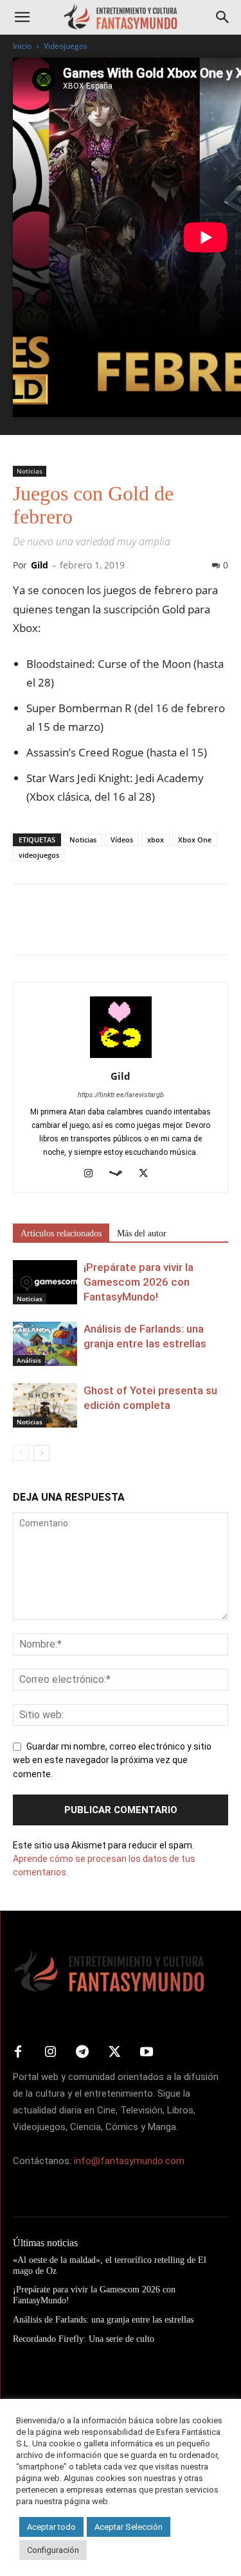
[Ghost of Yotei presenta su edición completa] (45, 1405)
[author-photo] (121, 1058)
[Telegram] (144, 928)
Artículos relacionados (61, 1233)
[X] (55, 928)
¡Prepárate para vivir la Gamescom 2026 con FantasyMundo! (138, 1282)
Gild (40, 565)
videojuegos (39, 855)
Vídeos (122, 840)
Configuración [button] (53, 2550)
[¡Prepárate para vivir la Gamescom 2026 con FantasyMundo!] (45, 1282)
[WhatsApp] (114, 928)
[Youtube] (147, 2052)
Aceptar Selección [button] (129, 2527)
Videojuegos (66, 46)
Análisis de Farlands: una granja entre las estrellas (103, 2320)
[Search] (223, 17)
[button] (22, 17)
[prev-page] (21, 1453)
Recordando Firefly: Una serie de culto (84, 2339)
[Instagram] (93, 1174)
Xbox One (195, 840)
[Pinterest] (85, 928)
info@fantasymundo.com (129, 2161)
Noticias (30, 471)
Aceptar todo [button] (51, 2527)
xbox (156, 840)
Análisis (29, 1360)
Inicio (22, 46)
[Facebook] (26, 928)
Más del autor (142, 1233)
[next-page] (41, 1453)
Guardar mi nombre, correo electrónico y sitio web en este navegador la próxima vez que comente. (112, 1761)
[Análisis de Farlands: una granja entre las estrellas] (45, 1344)
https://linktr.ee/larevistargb (121, 1095)
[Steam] (121, 1174)
